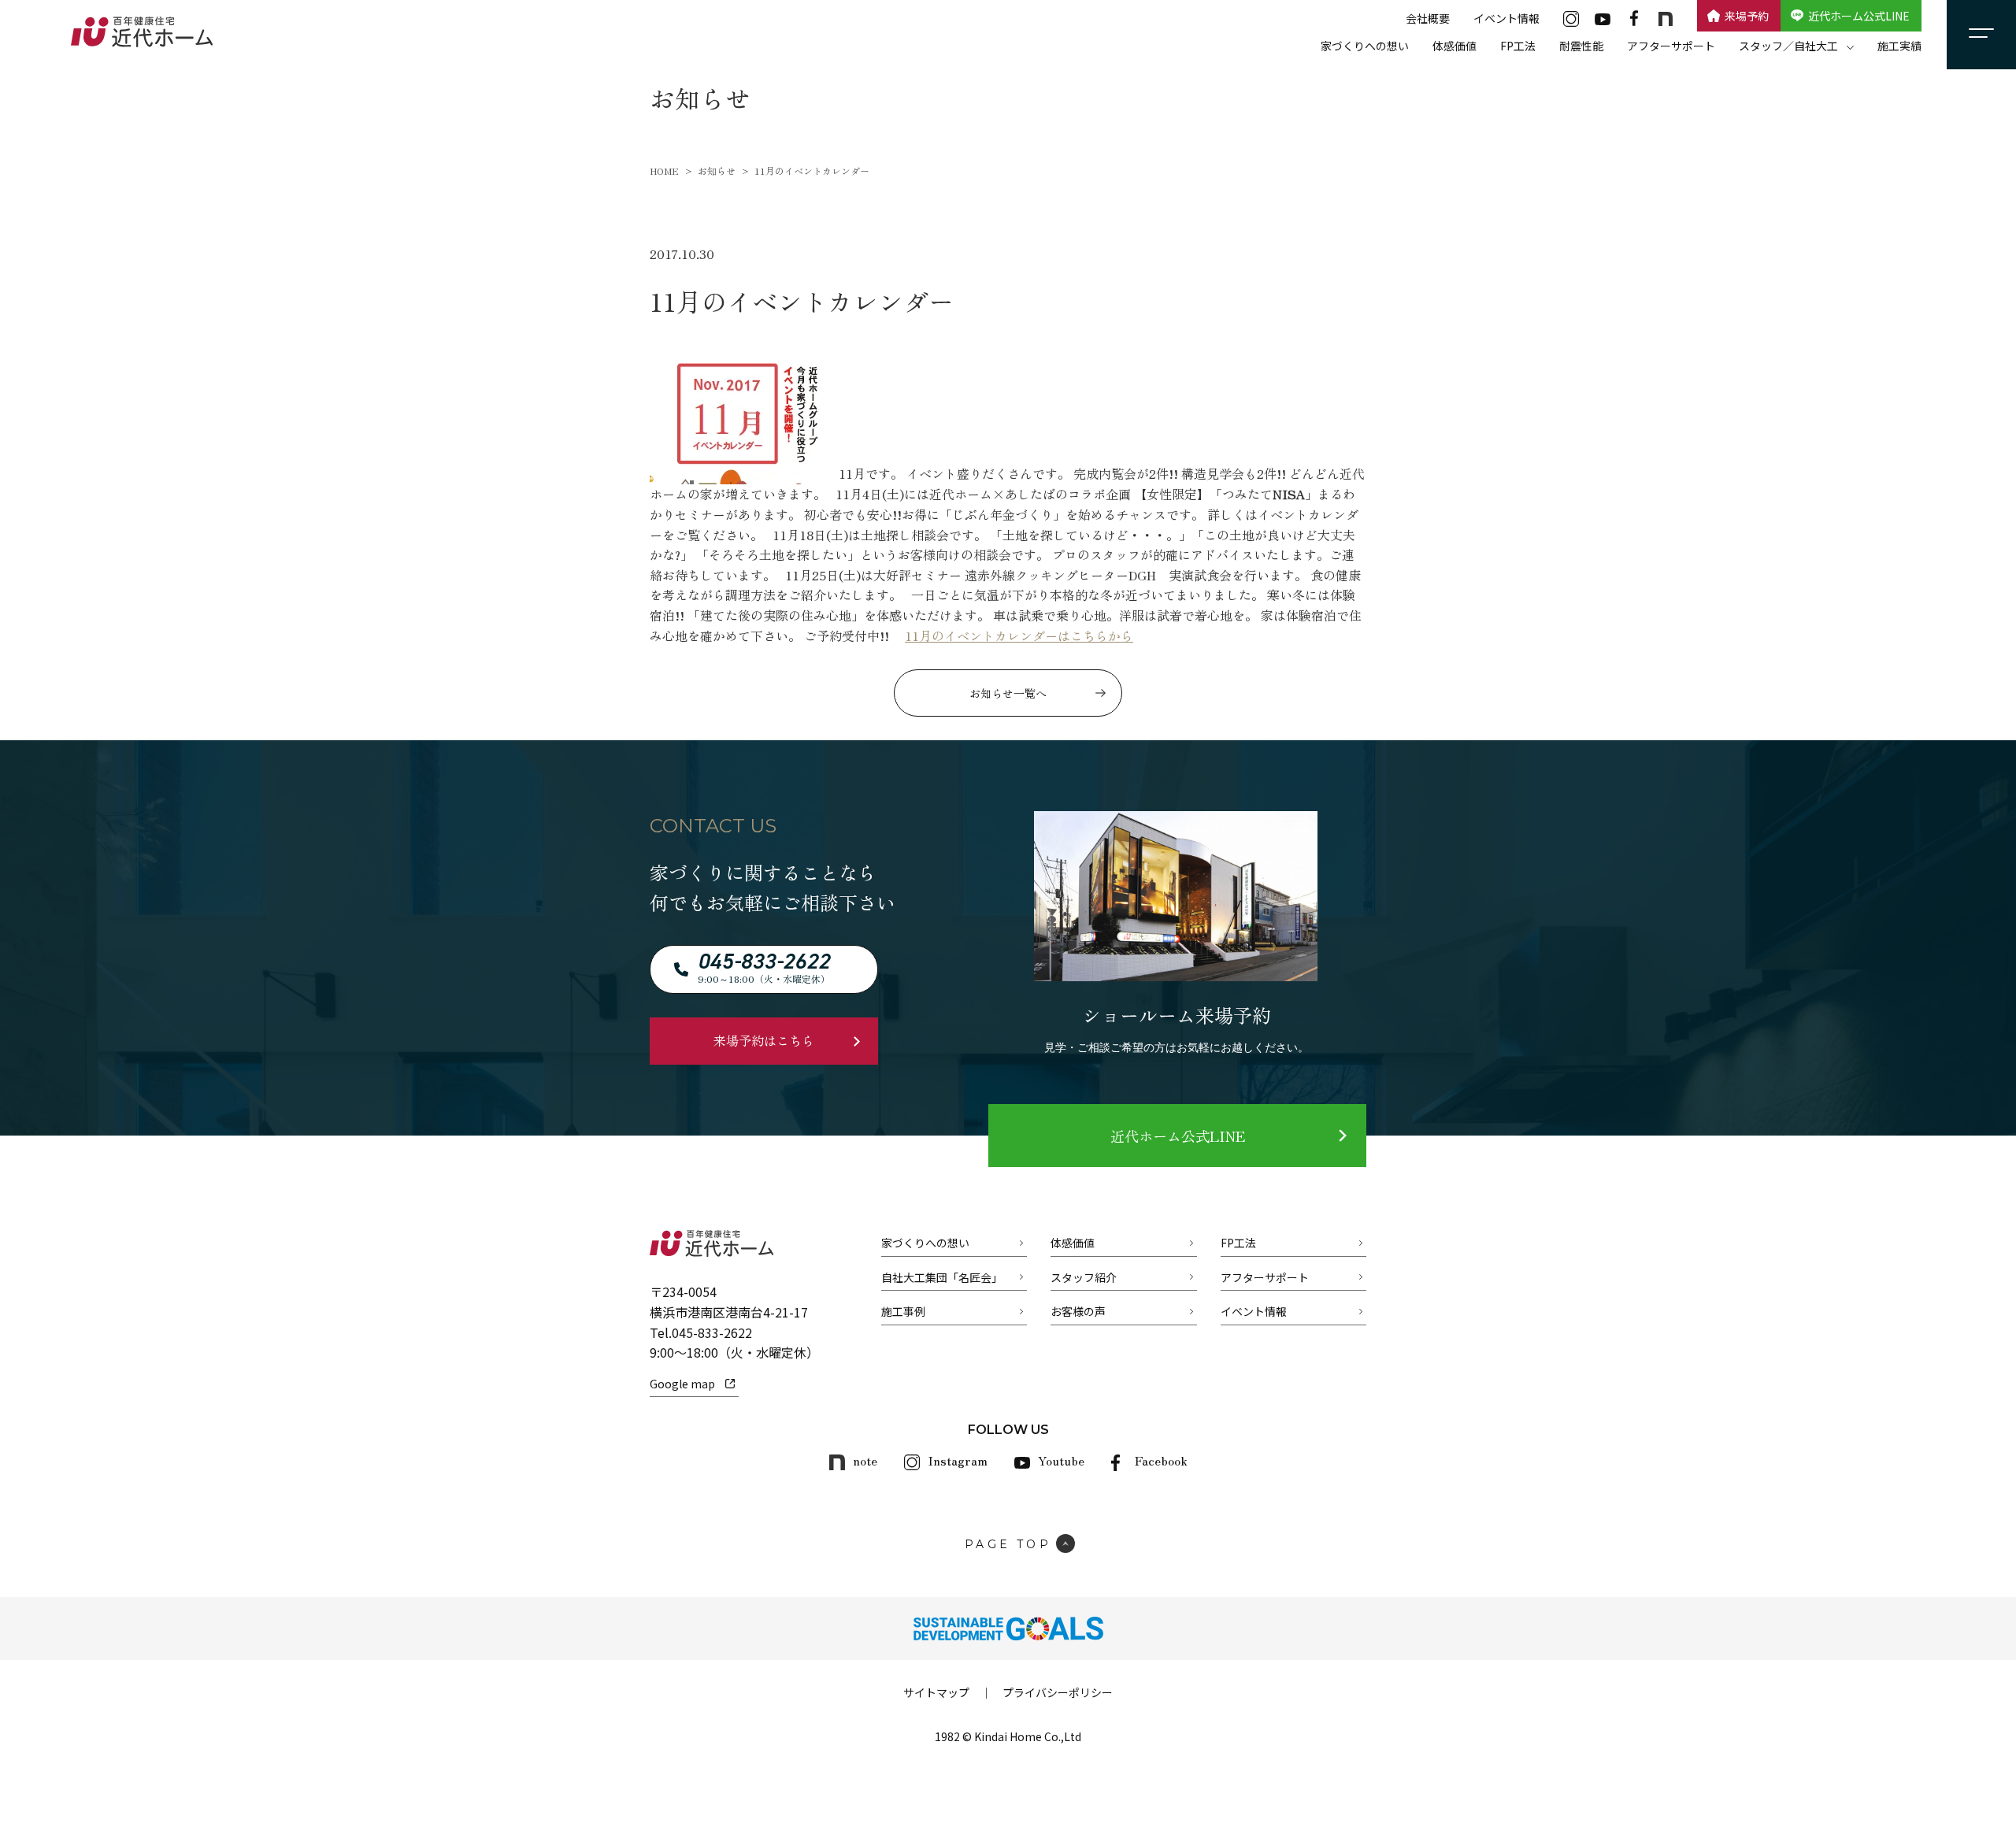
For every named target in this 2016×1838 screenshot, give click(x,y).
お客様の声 (1078, 1311)
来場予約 (1747, 16)
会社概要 (1428, 18)
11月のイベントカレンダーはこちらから (1019, 636)
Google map (682, 1384)
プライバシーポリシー (1058, 1692)
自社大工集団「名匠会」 (942, 1277)
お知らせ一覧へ (1008, 693)
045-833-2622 (712, 1332)
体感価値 (1455, 46)
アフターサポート (1671, 46)
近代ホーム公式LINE (1859, 16)
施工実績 (1899, 46)
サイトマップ (936, 1692)
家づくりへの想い (1365, 46)
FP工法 (1518, 46)
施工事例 (903, 1311)
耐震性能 (1581, 46)
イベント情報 (1506, 18)
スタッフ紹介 (1084, 1277)
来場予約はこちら (764, 1040)
